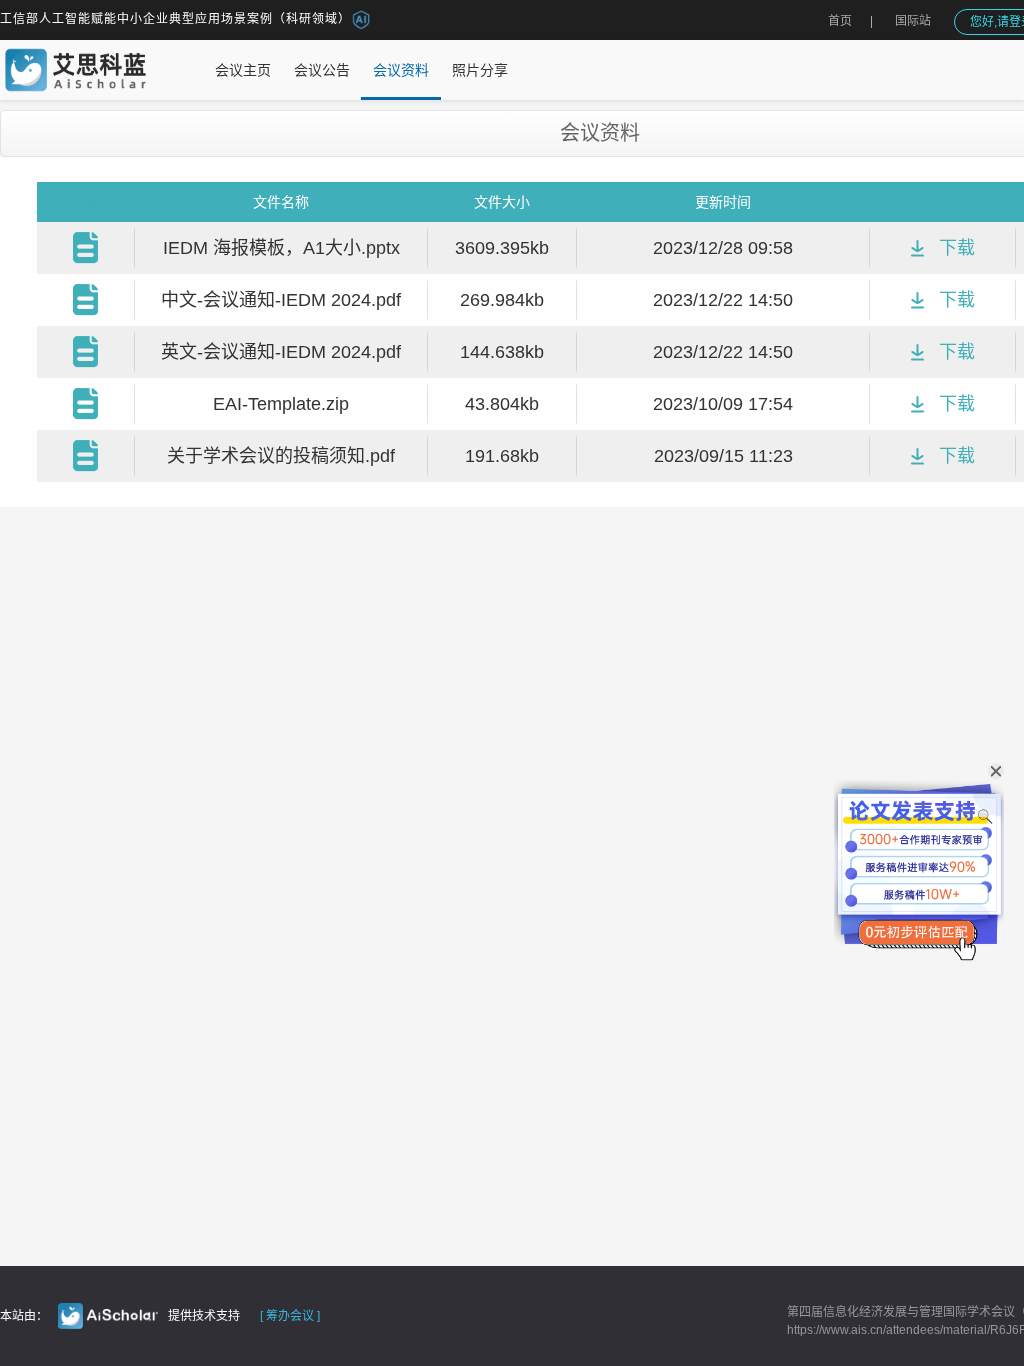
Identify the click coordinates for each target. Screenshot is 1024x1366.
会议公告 (322, 70)
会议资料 (401, 70)
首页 (840, 21)
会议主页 (243, 70)
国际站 (913, 21)
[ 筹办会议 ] (290, 1316)
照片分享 (480, 70)
